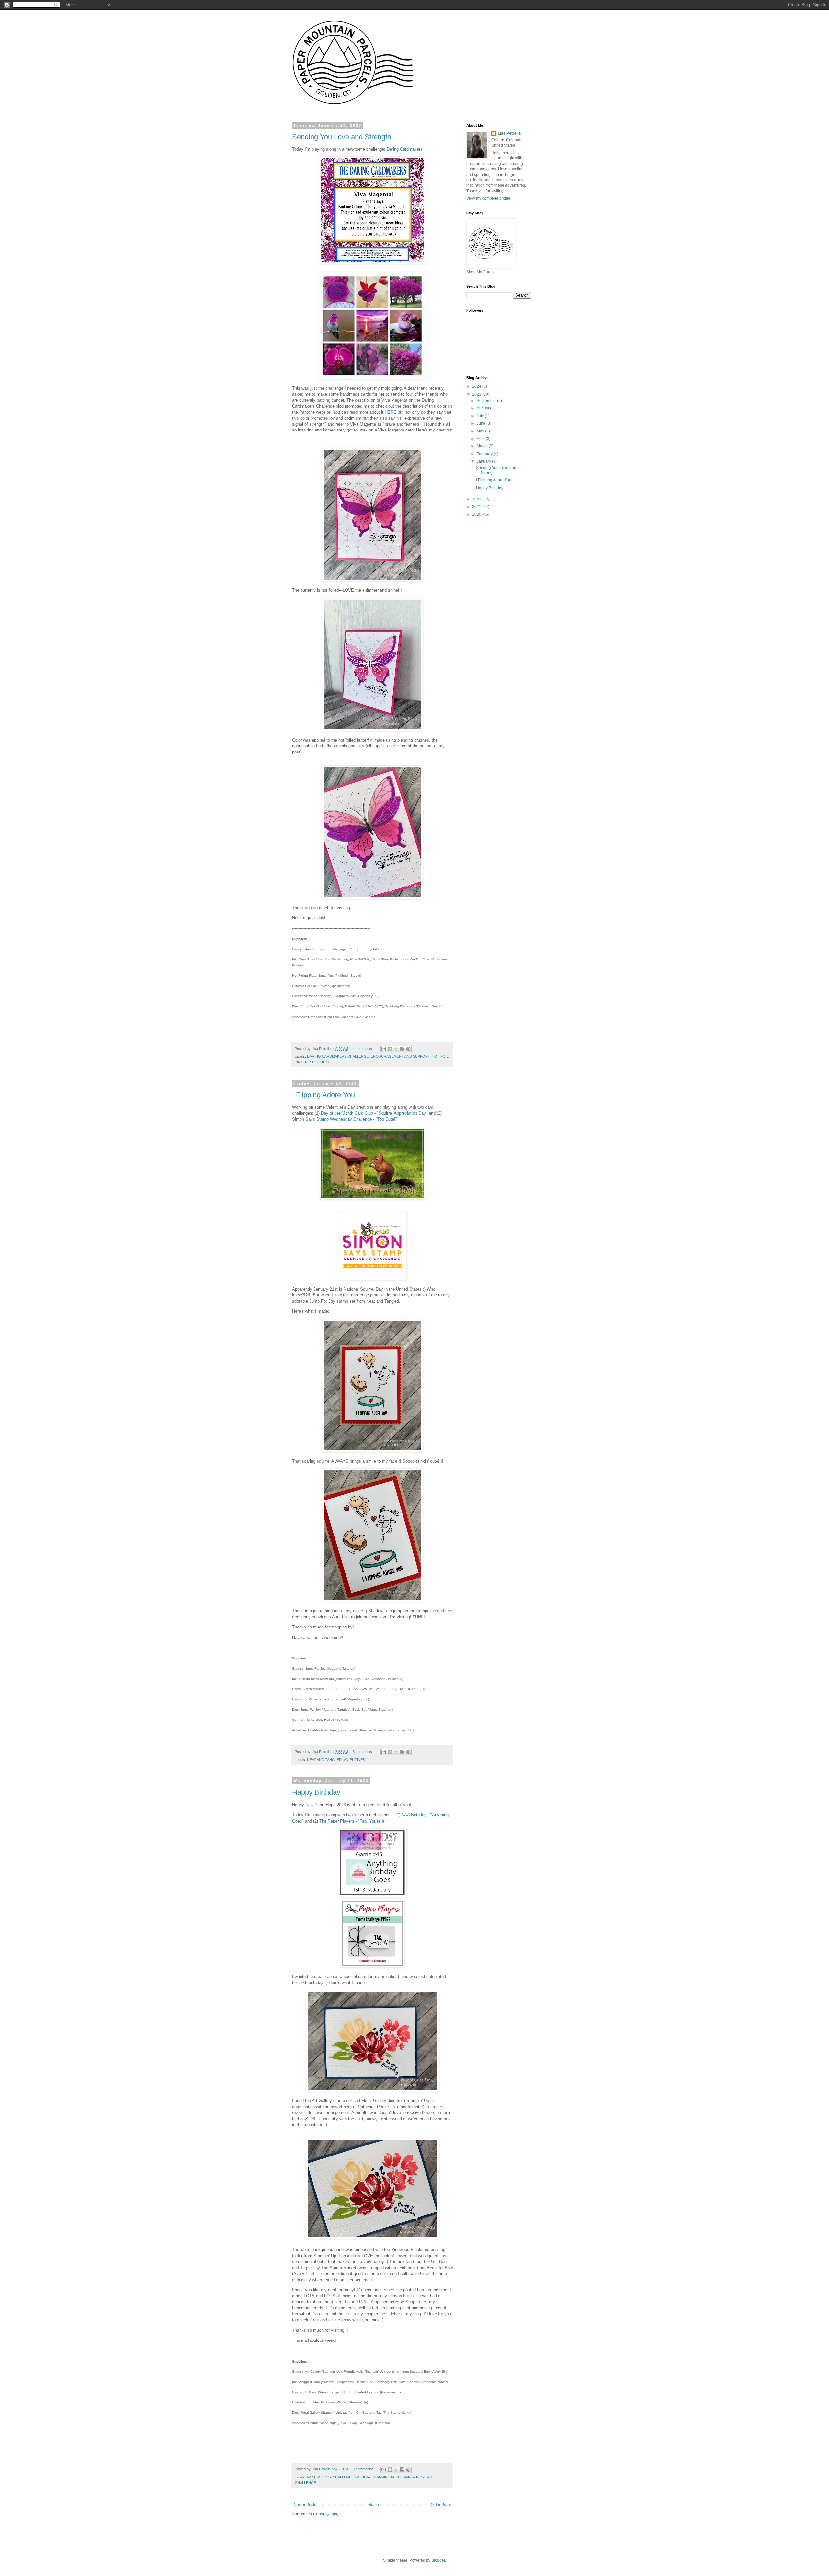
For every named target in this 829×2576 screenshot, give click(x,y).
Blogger (438, 2560)
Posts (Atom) (327, 2514)
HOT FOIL (440, 1056)
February (485, 454)
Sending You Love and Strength (342, 137)
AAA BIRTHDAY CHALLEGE (329, 2477)
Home (374, 2505)
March (483, 446)
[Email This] (384, 1049)
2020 (477, 514)
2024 (477, 386)
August (483, 408)
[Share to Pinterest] (408, 1049)
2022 (477, 499)
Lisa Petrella (509, 133)
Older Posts (441, 2505)
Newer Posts (305, 2505)
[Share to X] (396, 1049)
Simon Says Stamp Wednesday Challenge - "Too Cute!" (345, 1119)
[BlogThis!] (390, 1049)
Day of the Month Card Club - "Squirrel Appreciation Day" (374, 1113)
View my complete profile (488, 198)
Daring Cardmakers (405, 149)
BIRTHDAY (362, 2477)
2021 (477, 507)
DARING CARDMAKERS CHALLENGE (338, 1056)
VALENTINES (354, 1760)
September (487, 401)
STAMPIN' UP (383, 2477)
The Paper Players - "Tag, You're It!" (353, 1821)
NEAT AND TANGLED (324, 1760)
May (481, 431)
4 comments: (363, 1049)
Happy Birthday (316, 1792)
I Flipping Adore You (324, 1095)
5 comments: (363, 1752)
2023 (477, 394)
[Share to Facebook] (402, 1049)
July (481, 416)
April (481, 439)
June (482, 423)
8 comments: (363, 2469)
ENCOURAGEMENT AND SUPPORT (400, 1056)
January (484, 461)
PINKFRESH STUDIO (312, 1062)
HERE (391, 412)
